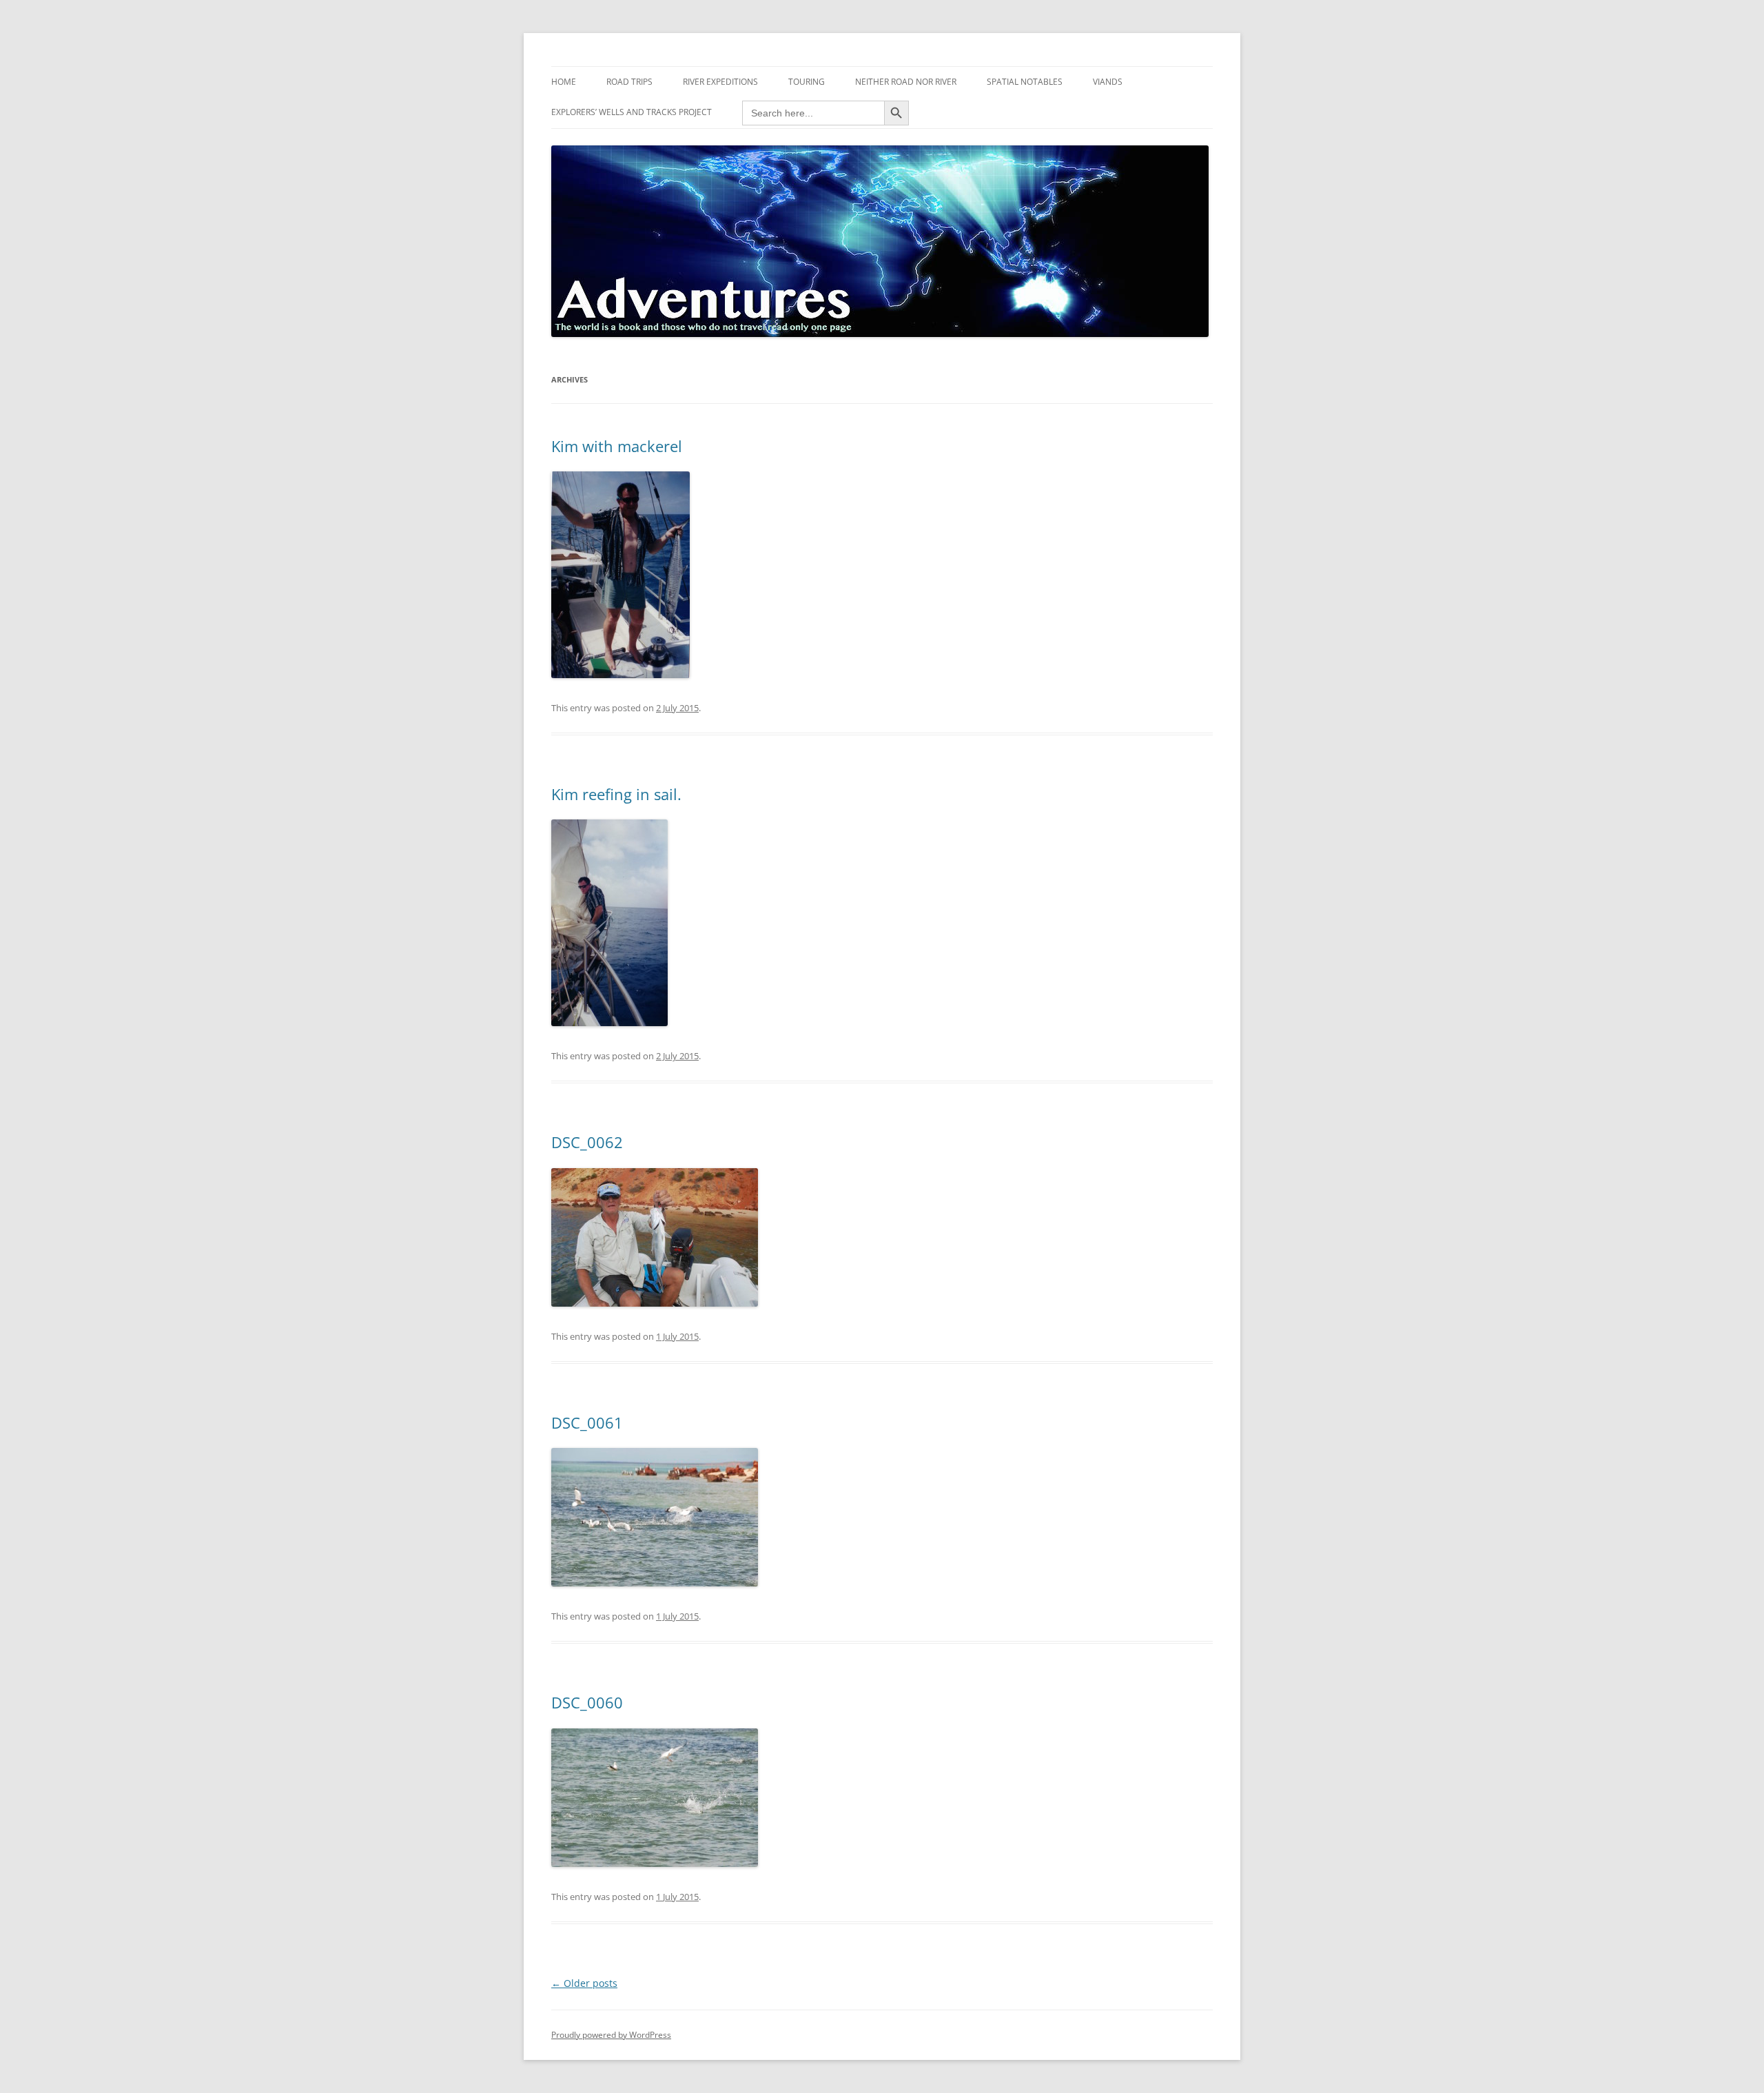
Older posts (584, 1983)
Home (564, 82)
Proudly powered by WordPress (611, 2035)
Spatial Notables (1025, 82)
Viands (1108, 82)
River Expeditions (720, 82)
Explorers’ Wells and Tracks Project (632, 112)
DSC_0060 (587, 1702)
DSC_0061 (587, 1422)
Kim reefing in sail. (616, 794)
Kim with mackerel (617, 446)
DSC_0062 (587, 1142)
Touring (807, 82)
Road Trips (629, 82)
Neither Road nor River (906, 82)
